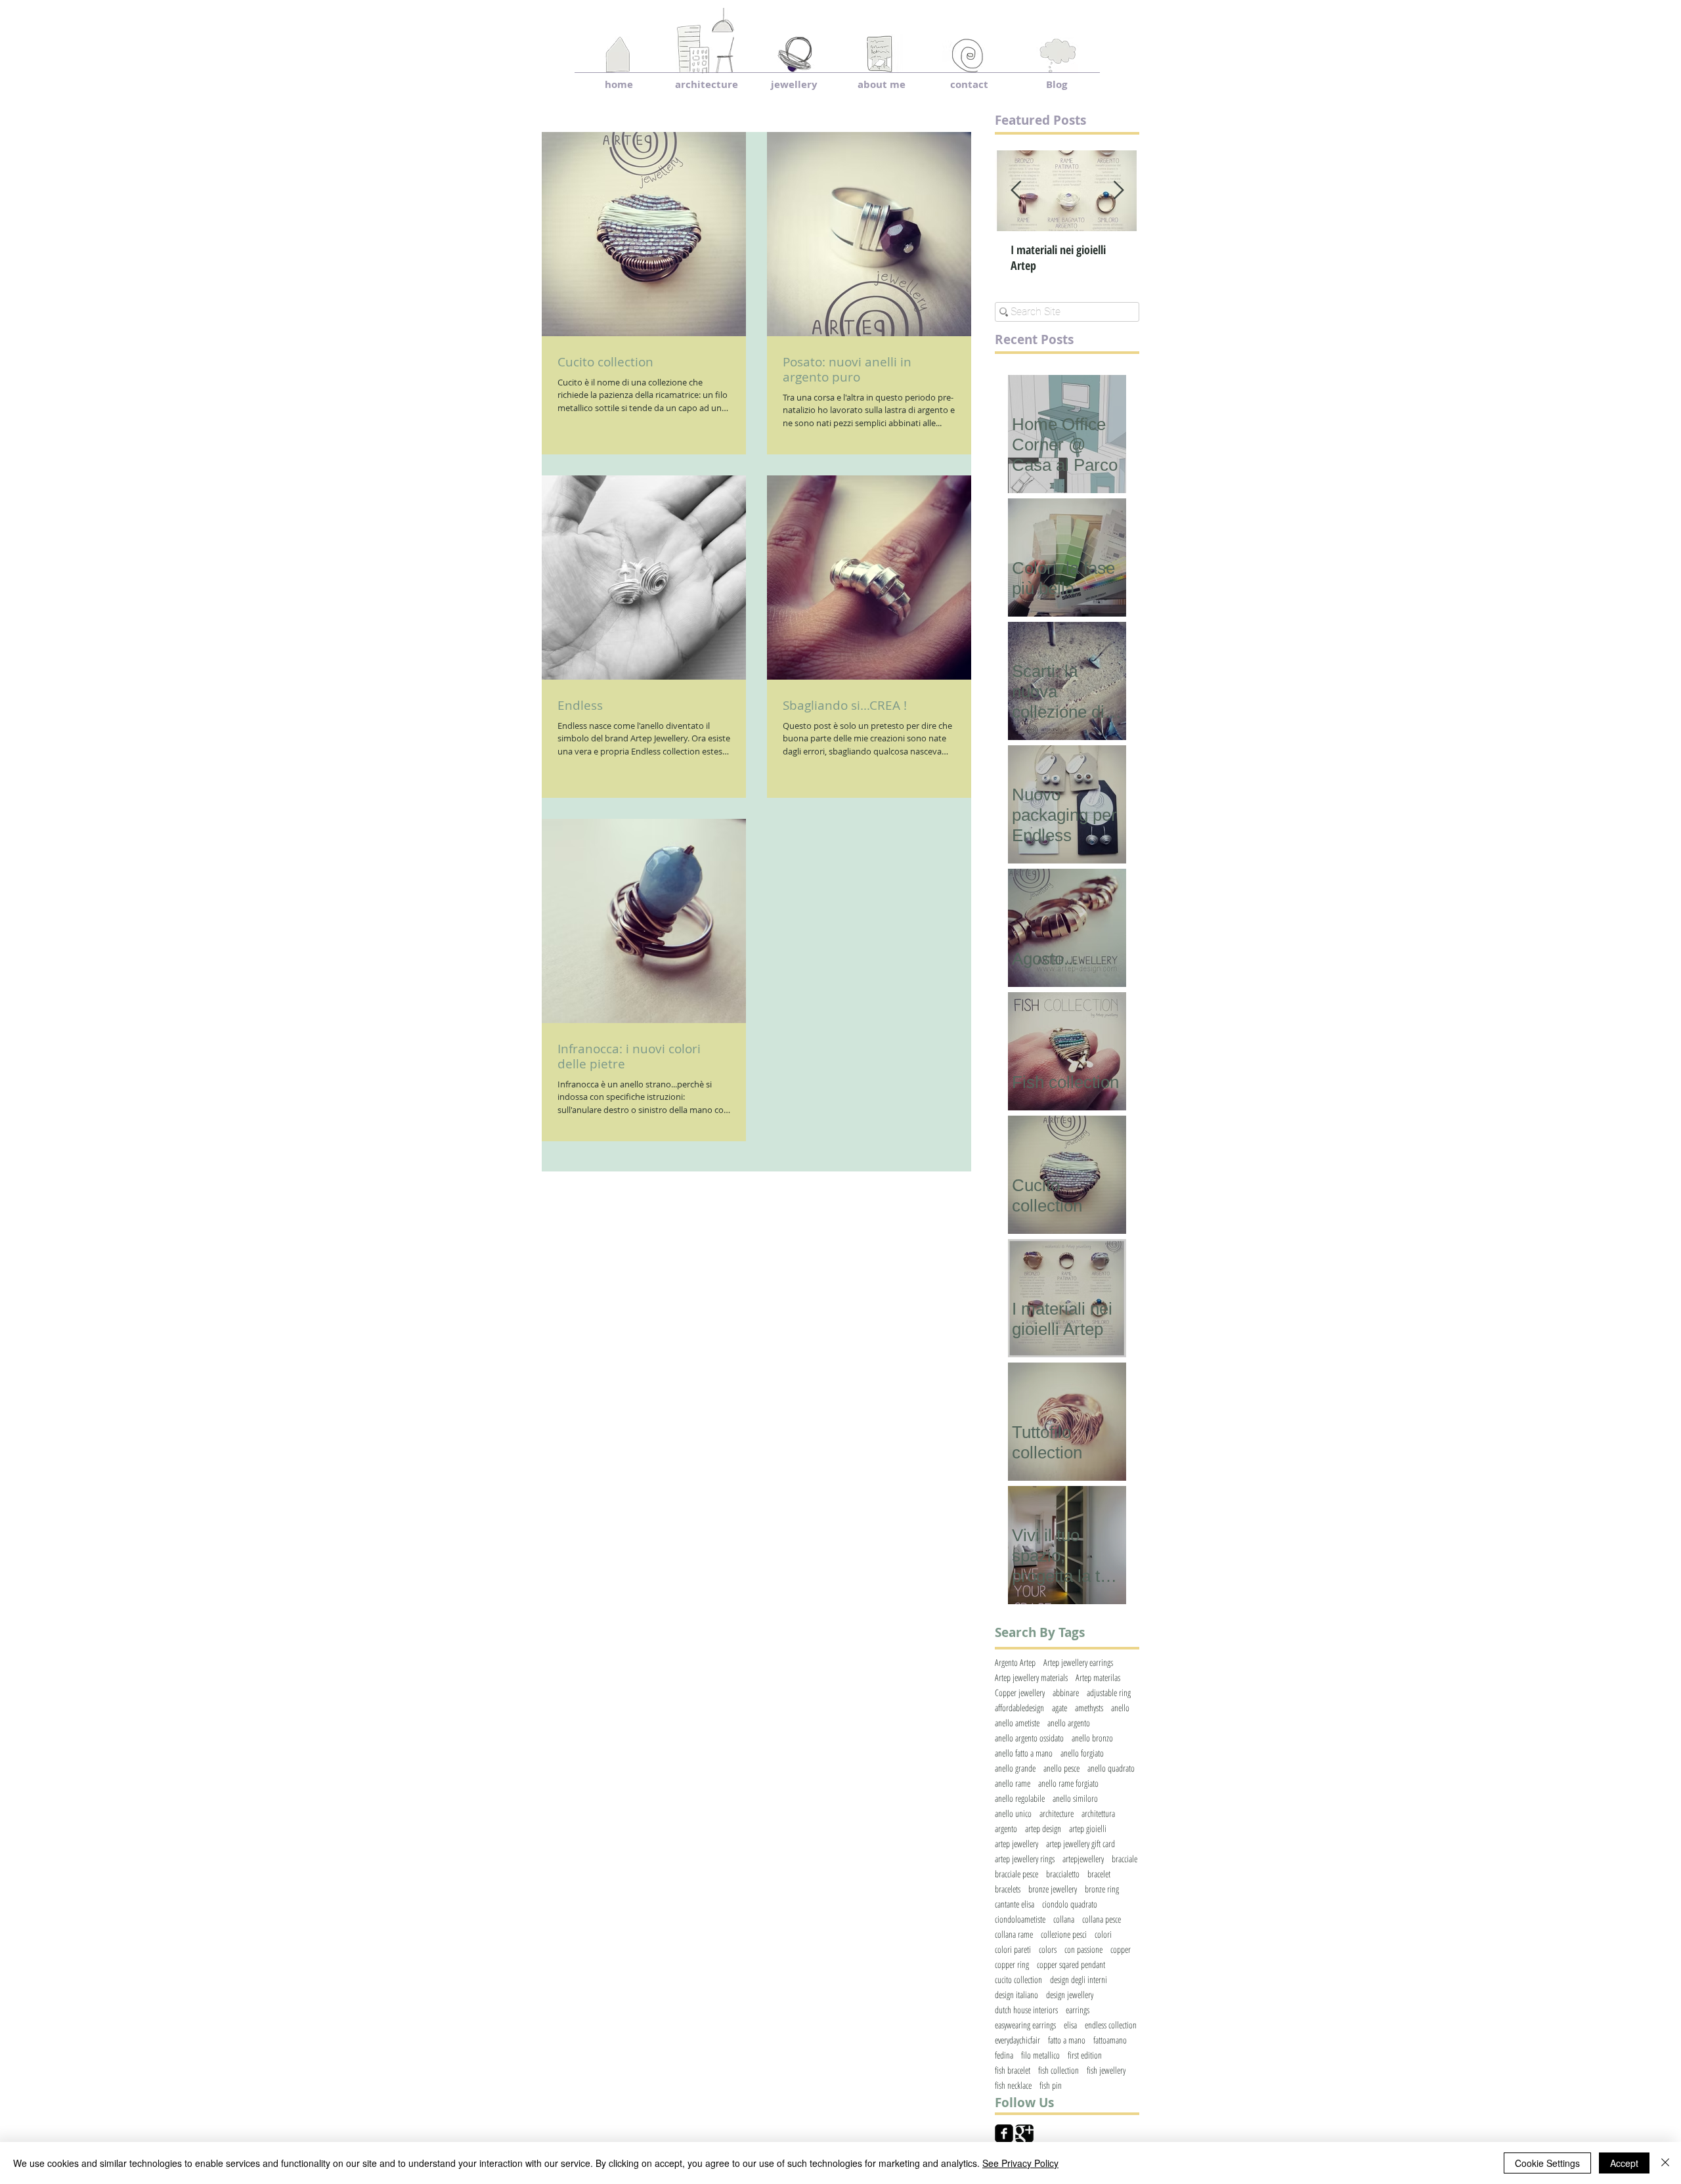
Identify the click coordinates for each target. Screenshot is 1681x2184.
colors (1048, 1949)
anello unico (1013, 1813)
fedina (1004, 2055)
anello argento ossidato (1029, 1738)
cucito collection (1018, 1979)
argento (1006, 1828)
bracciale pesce (1016, 1874)
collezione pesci (1064, 1934)
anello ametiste (1017, 1723)
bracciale (1124, 1859)
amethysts (1089, 1708)
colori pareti (1013, 1949)
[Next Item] (1118, 191)
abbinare (1066, 1693)
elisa (1070, 2025)
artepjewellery (1083, 1859)
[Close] (1665, 2163)
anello (1120, 1708)
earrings (1078, 2010)
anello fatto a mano (1024, 1753)
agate (1059, 1708)
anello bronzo (1092, 1738)
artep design (1043, 1828)
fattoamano (1110, 2040)
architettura (1098, 1813)
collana (1064, 1919)
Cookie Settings (1547, 2163)
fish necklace (1013, 2085)
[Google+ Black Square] (1024, 2133)
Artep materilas (1098, 1677)
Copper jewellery (1020, 1693)
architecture (1057, 1813)
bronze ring (1102, 1889)
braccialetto (1063, 1874)
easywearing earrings (1025, 2025)
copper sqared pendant (1071, 1964)
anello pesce (1061, 1768)
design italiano (1016, 1995)
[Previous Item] (1016, 191)
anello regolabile (1020, 1798)
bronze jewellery (1053, 1889)
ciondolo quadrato (1070, 1904)
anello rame (1013, 1783)
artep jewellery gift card (1081, 1844)
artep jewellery (1016, 1844)
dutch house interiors (1026, 2010)
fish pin (1051, 2085)
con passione (1083, 1949)
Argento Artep (1015, 1662)
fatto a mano (1067, 2040)
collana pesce (1102, 1919)
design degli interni (1079, 1979)
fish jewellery (1106, 2070)
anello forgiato (1082, 1753)
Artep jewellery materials (1031, 1677)
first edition (1085, 2055)
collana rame (1014, 1934)
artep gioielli (1088, 1828)
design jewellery (1070, 1995)
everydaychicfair (1017, 2040)
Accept (1624, 2163)
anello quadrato (1111, 1768)
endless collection (1111, 2025)
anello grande (1015, 1768)
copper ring (1012, 1964)
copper (1121, 1949)
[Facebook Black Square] (1004, 2133)
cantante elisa (1015, 1904)
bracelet (1099, 1874)
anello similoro (1075, 1798)
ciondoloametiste (1020, 1919)
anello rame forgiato (1068, 1783)
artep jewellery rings (1025, 1859)
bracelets (1008, 1889)
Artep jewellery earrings (1078, 1662)
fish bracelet (1013, 2070)
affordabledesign (1019, 1708)
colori (1103, 1934)
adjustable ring (1109, 1693)
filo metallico (1040, 2055)
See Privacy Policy (1020, 2163)
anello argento (1069, 1723)
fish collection (1059, 2070)
